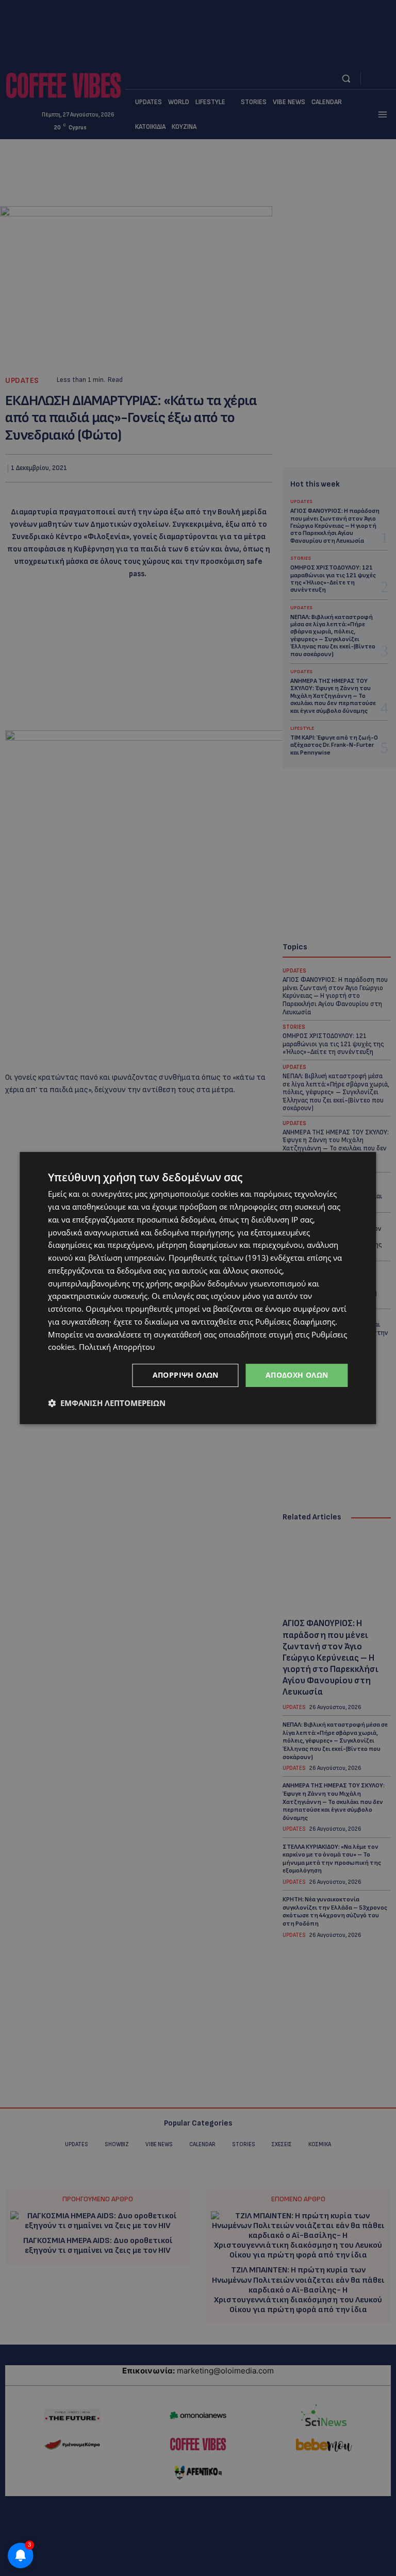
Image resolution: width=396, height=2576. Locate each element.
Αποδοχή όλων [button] (297, 1375)
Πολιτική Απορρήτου (117, 1347)
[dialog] (198, 1288)
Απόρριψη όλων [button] (186, 1375)
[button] (107, 1403)
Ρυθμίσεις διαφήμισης (295, 1322)
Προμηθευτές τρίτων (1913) (218, 1258)
